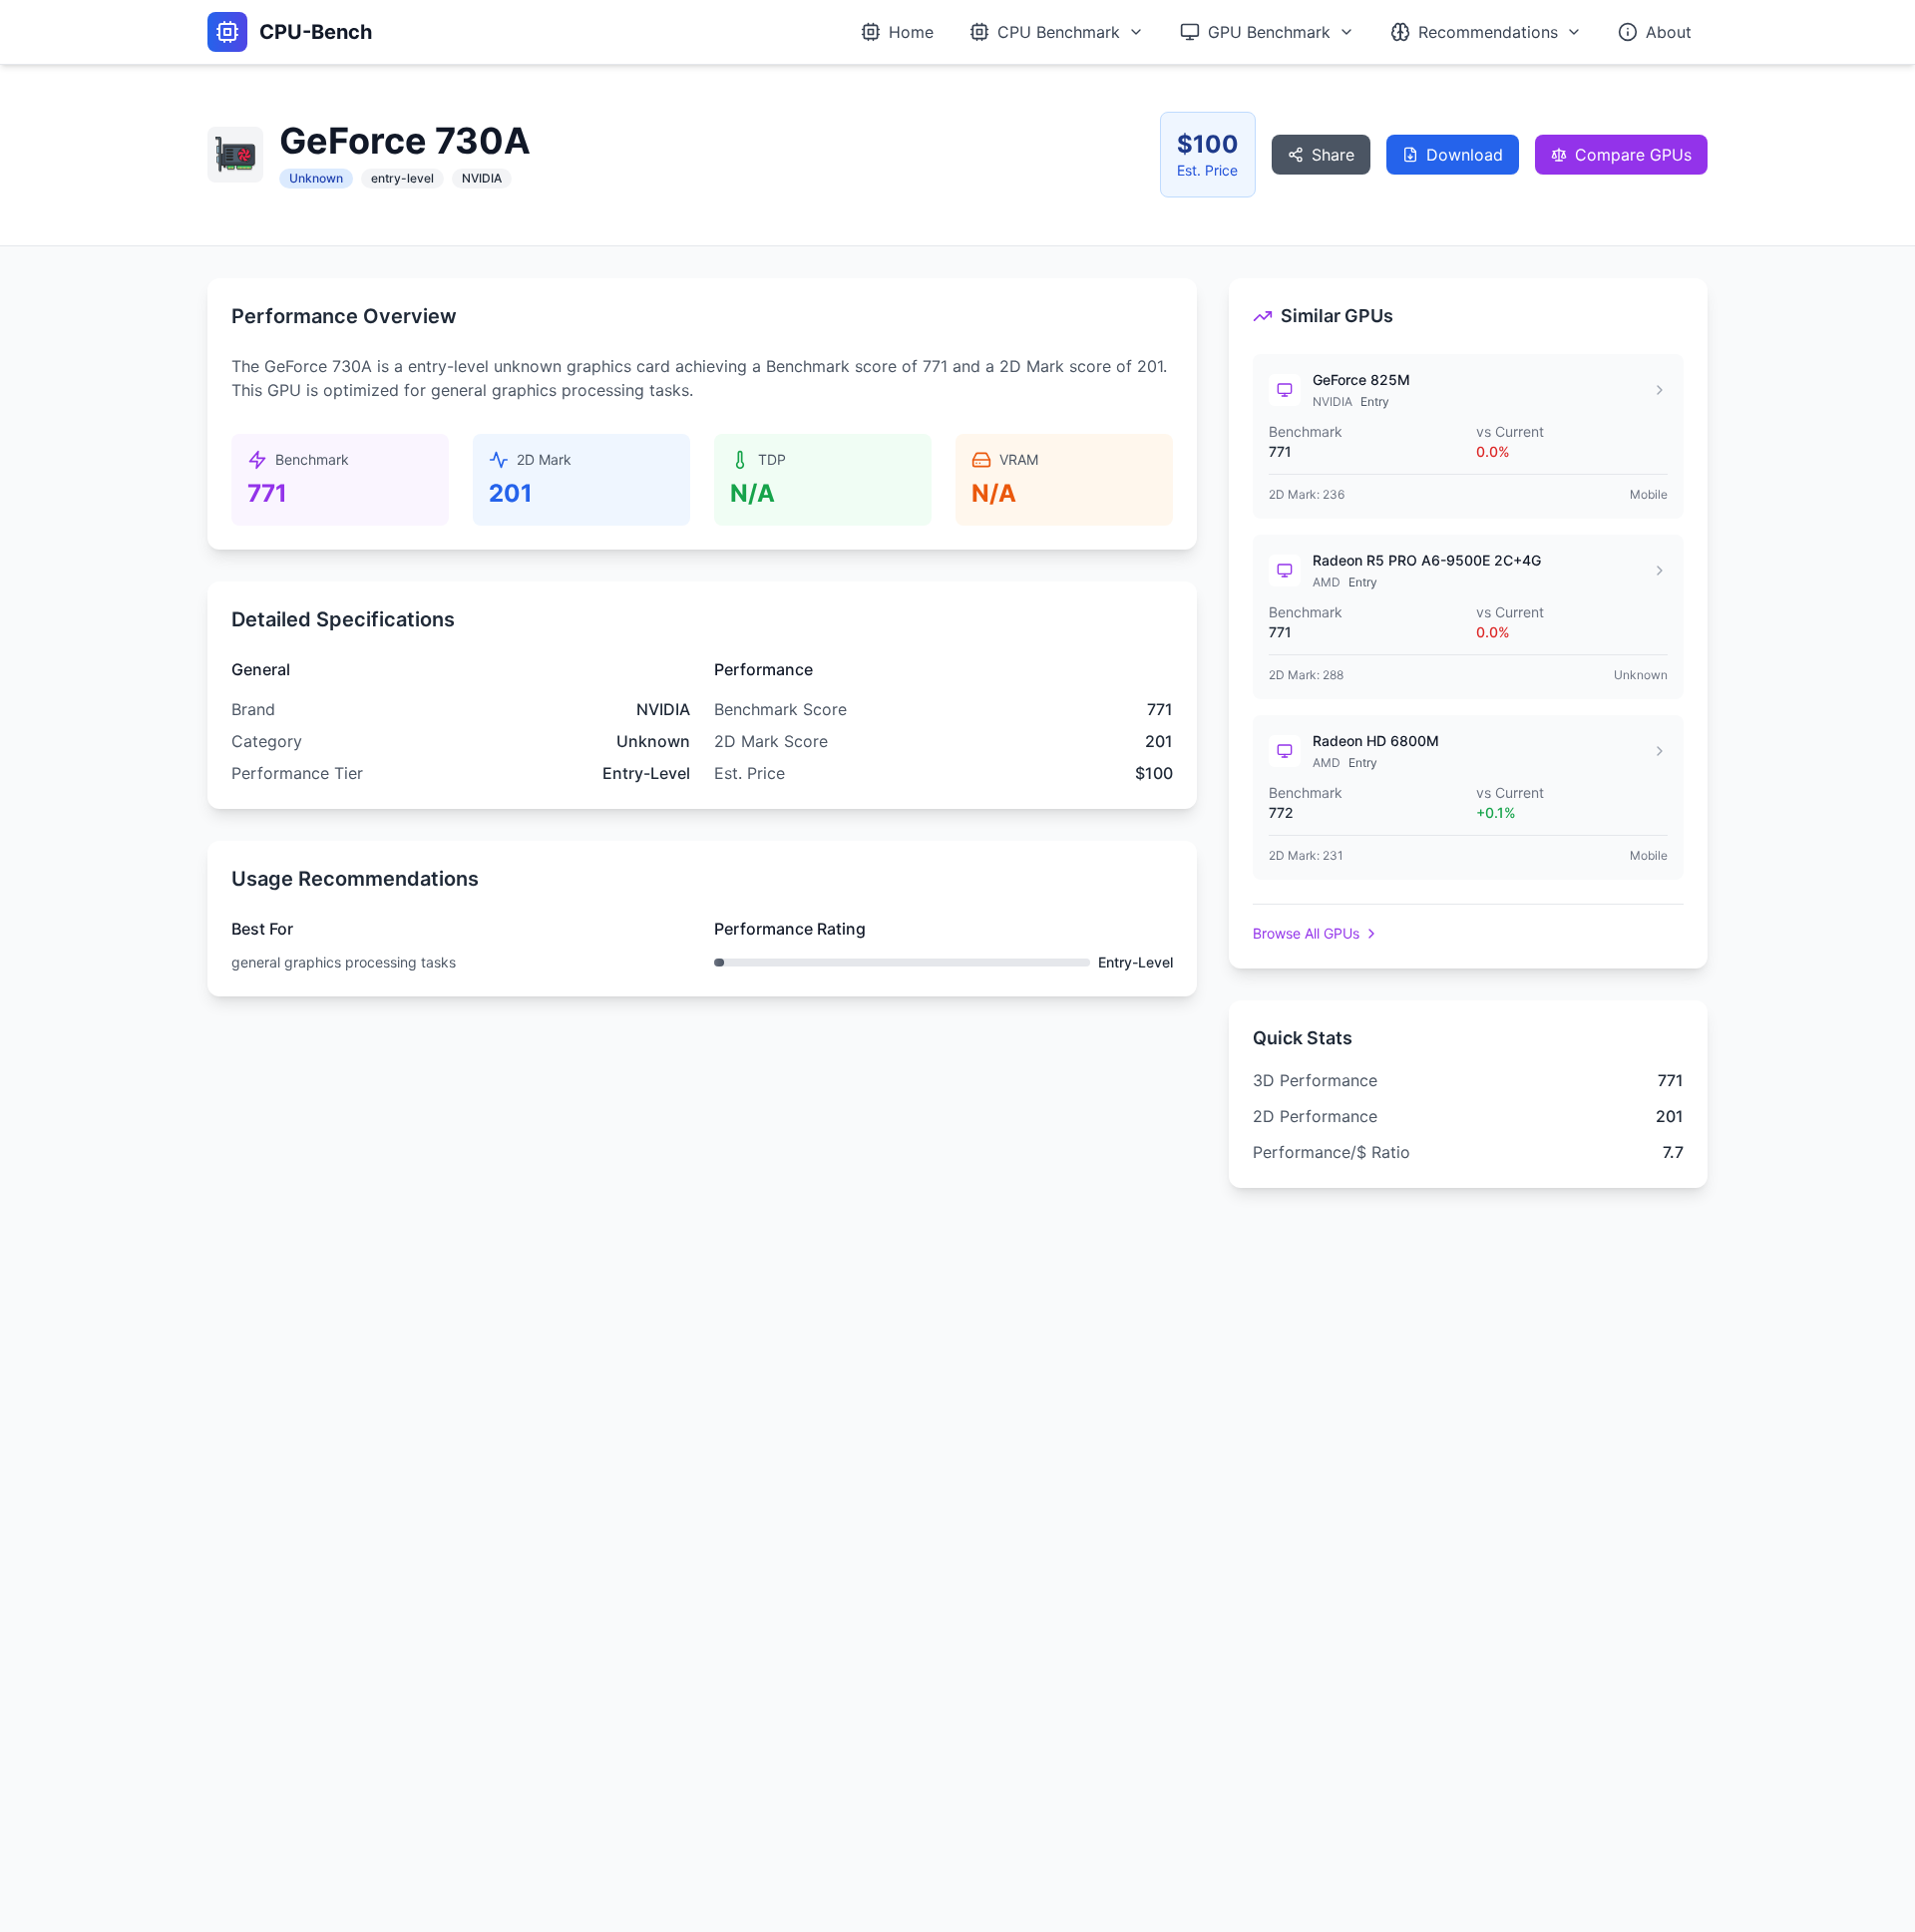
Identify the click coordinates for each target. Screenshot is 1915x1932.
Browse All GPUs (1306, 933)
